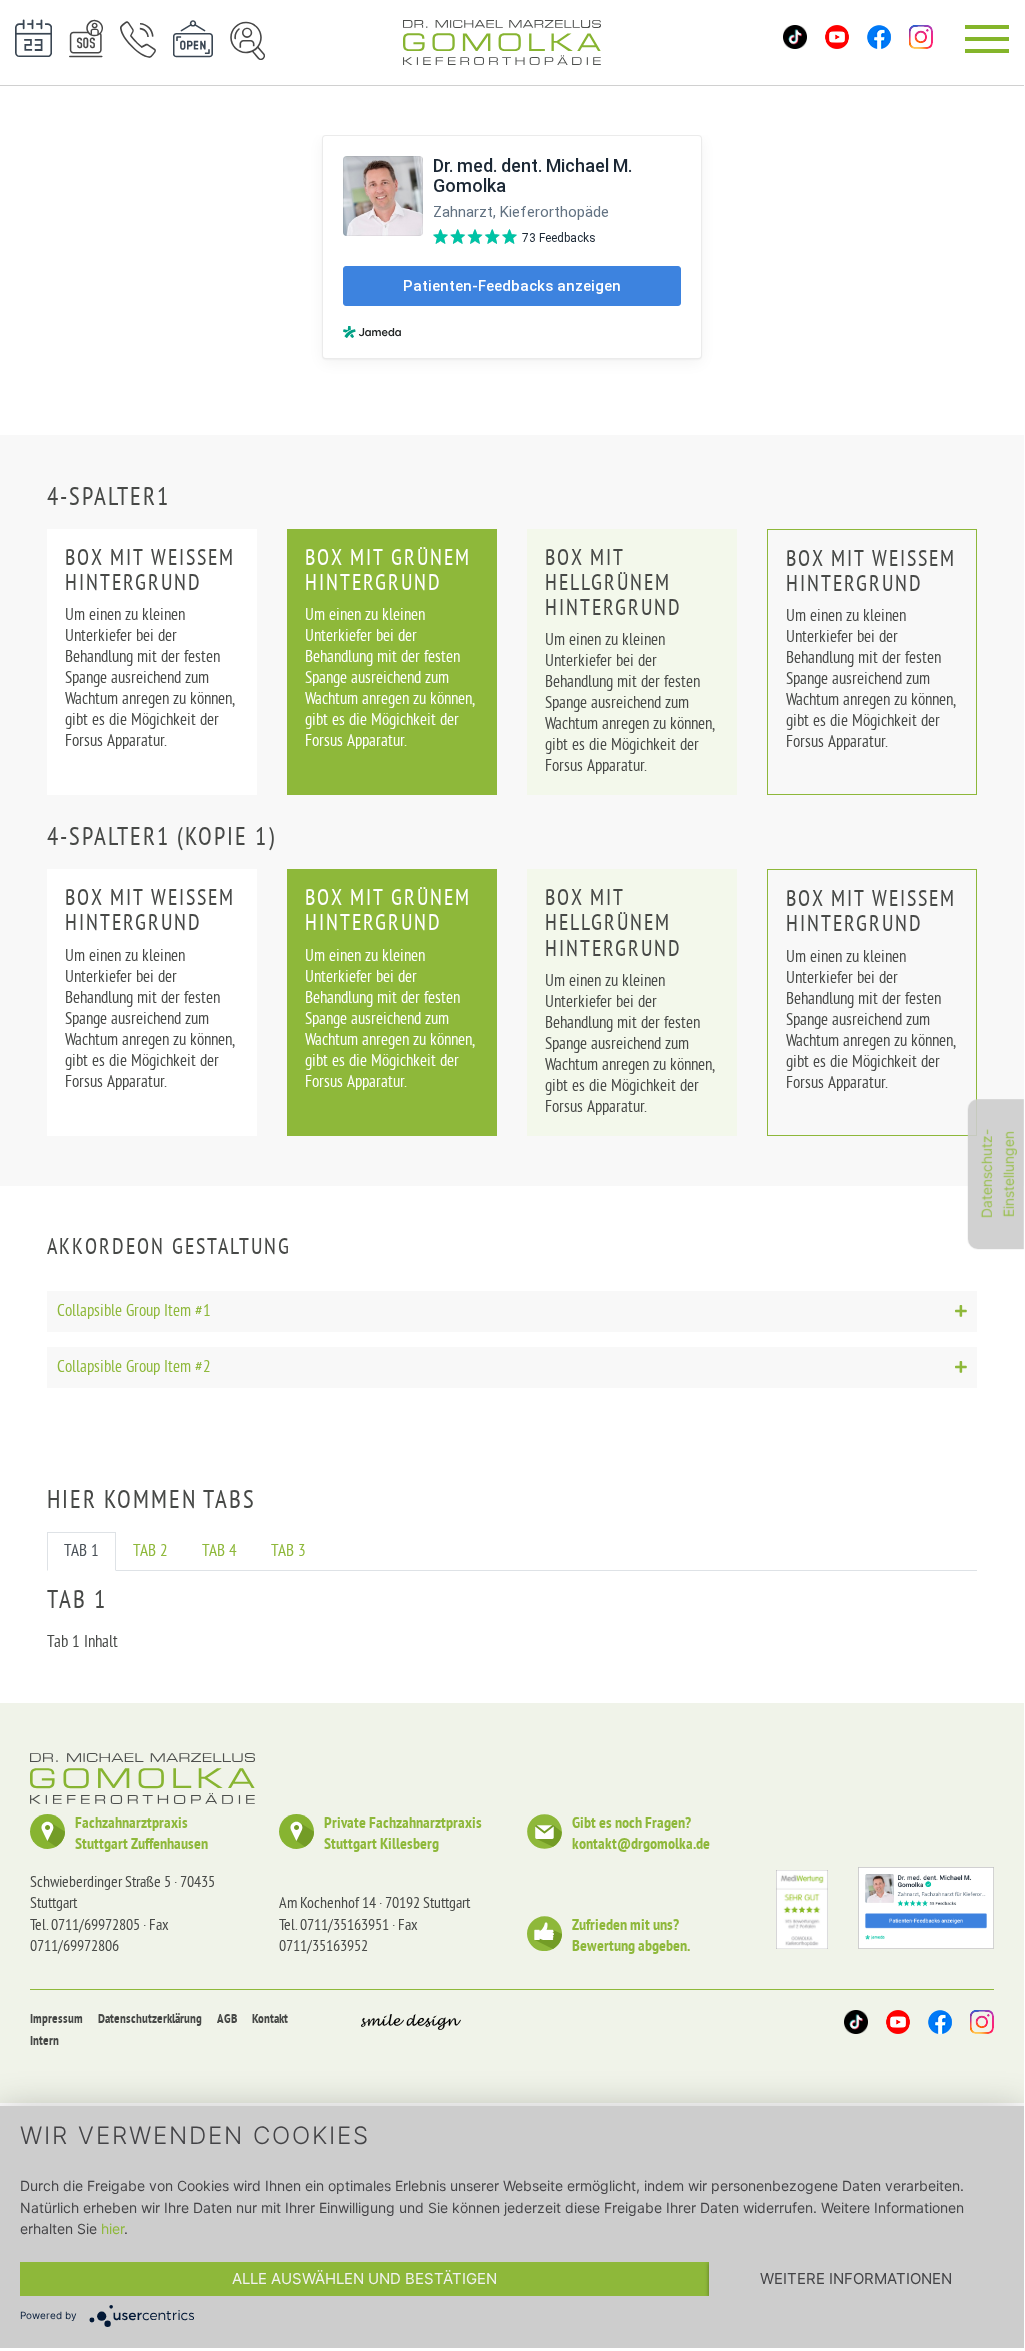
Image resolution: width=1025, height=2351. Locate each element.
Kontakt (270, 2020)
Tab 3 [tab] (288, 1551)
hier (112, 2228)
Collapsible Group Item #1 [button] (134, 1311)
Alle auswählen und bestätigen (364, 2278)
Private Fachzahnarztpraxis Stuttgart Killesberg (403, 1835)
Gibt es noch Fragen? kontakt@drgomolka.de (641, 1835)
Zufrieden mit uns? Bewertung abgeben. (631, 1937)
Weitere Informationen (856, 2278)
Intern (44, 2042)
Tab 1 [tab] (81, 1551)
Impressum (56, 2020)
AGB (227, 2020)
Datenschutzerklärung (150, 2020)
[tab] (512, 1311)
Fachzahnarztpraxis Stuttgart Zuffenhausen (141, 1835)
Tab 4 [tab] (219, 1551)
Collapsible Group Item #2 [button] (134, 1367)
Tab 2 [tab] (150, 1551)
